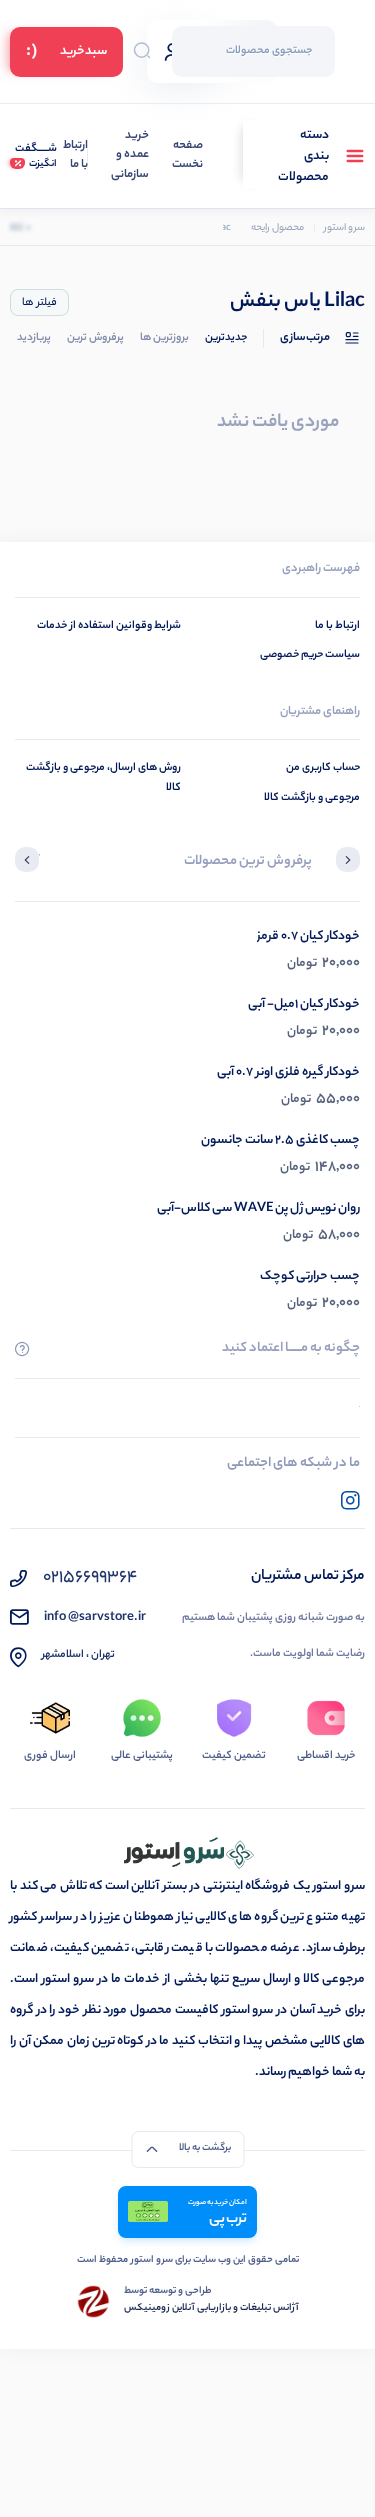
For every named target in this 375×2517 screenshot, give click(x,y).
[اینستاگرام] (350, 1500)
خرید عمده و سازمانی (130, 156)
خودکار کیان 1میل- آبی (304, 1004)
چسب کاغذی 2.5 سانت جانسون (280, 1140)
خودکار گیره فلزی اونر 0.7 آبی (288, 1072)
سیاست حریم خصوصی (310, 655)
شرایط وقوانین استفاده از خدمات (109, 626)
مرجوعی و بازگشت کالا (312, 798)
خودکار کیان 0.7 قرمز (308, 936)
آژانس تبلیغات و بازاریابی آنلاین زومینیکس (211, 2309)
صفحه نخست (187, 156)
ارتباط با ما (75, 156)
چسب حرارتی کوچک (310, 1276)
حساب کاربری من (323, 768)
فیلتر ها (39, 303)
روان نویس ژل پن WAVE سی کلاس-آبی (258, 1208)
